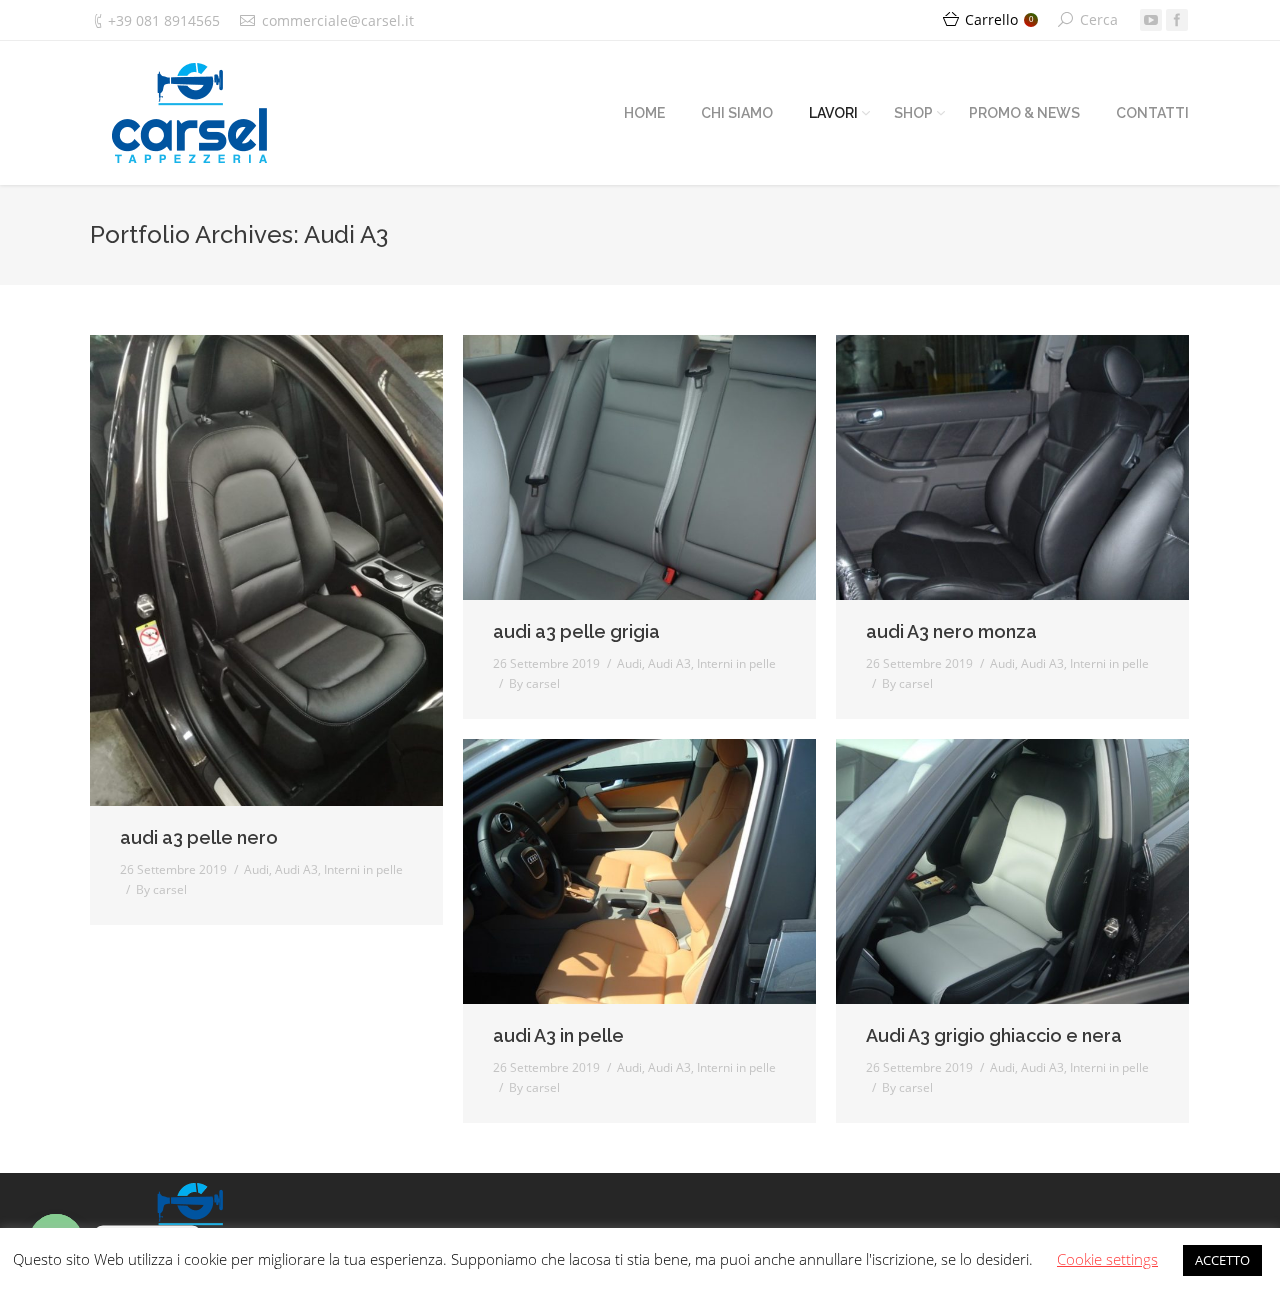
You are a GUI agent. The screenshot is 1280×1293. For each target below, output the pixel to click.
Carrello (999, 19)
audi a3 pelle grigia (576, 631)
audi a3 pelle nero (199, 837)
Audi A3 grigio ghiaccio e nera (994, 1035)
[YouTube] (1151, 20)
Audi (256, 869)
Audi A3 (296, 869)
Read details (294, 570)
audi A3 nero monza (951, 631)
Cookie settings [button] (1107, 1259)
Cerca (1099, 19)
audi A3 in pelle (558, 1035)
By (161, 889)
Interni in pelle (363, 869)
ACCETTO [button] (1222, 1260)
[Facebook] (1177, 20)
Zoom (240, 570)
